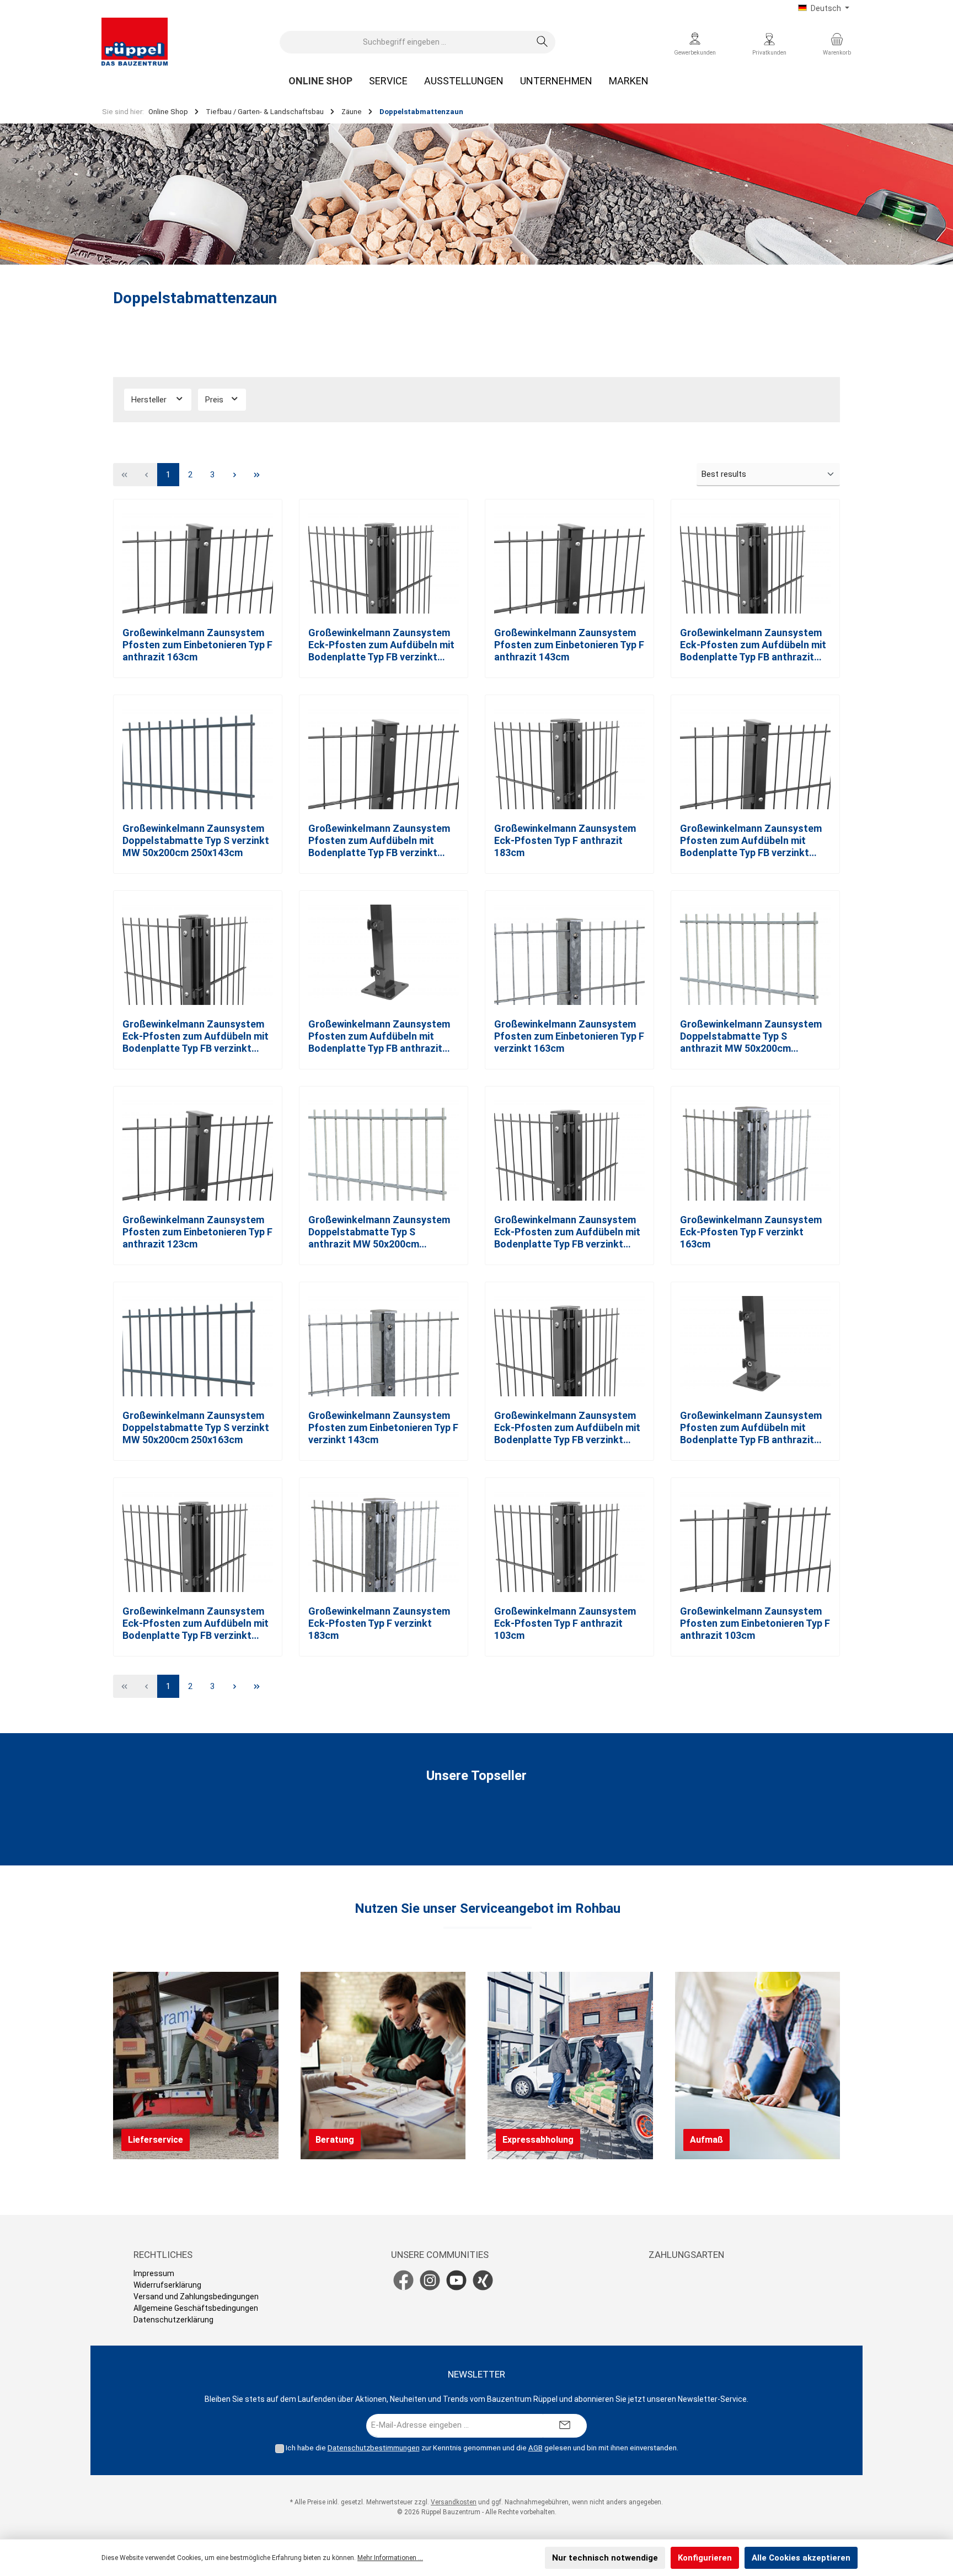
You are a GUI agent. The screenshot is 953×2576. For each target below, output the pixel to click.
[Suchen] (542, 42)
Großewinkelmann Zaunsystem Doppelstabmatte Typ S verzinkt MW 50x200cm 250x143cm (196, 840)
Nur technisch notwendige (605, 2558)
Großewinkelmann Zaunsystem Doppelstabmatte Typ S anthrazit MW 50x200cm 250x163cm (379, 1232)
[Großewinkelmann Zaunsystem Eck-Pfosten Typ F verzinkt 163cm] (755, 1150)
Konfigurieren (705, 2558)
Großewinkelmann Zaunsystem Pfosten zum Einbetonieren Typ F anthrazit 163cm (197, 645)
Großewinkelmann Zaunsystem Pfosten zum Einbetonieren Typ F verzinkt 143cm (383, 1427)
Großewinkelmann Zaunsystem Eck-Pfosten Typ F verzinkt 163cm (751, 1232)
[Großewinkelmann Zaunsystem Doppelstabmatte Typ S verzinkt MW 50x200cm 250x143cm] (198, 759)
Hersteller (150, 400)
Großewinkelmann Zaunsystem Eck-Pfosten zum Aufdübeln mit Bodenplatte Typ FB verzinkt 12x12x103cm (381, 645)
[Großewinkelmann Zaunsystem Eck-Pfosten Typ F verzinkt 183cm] (384, 1542)
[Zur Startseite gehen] (135, 42)
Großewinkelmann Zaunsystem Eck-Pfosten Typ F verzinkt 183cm (379, 1623)
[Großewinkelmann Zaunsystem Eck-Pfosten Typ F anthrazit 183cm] (569, 759)
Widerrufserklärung (167, 2285)
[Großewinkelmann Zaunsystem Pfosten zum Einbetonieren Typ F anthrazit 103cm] (755, 1542)
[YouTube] (456, 2280)
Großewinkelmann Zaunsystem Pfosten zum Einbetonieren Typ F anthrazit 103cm (755, 1623)
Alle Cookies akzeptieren (801, 2558)
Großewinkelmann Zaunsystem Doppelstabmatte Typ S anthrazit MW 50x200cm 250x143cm (751, 1036)
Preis (215, 400)
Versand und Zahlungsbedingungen (196, 2297)
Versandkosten (454, 2502)
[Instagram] (430, 2280)
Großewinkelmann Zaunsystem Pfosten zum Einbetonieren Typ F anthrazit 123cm (197, 1232)
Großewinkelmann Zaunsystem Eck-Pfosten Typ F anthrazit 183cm (565, 840)
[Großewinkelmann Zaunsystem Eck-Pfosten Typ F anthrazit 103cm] (569, 1542)
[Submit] (565, 2426)
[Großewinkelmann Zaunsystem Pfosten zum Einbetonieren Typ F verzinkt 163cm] (569, 955)
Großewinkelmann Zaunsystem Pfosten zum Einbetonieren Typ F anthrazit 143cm (569, 645)
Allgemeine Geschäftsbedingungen (196, 2308)
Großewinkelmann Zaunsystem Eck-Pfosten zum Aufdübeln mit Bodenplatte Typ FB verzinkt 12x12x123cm (196, 1036)
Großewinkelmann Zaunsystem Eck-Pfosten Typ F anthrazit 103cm (565, 1623)
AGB (536, 2448)
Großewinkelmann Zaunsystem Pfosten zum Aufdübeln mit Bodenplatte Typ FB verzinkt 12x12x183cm (751, 841)
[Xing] (483, 2280)
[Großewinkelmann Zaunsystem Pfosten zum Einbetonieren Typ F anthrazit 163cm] (198, 563)
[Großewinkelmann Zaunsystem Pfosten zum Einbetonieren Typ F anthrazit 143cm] (569, 563)
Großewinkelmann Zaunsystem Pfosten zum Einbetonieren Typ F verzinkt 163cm (569, 1036)
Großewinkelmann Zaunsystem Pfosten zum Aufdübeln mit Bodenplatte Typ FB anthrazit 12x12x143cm (379, 1036)
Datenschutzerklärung (173, 2320)
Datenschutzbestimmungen (374, 2448)
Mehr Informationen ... (390, 2558)
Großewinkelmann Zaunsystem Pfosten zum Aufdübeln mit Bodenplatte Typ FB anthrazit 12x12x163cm (751, 1428)
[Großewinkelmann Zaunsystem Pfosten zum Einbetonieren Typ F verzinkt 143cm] (384, 1346)
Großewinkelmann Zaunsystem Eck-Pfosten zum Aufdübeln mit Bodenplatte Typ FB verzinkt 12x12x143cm (567, 1428)
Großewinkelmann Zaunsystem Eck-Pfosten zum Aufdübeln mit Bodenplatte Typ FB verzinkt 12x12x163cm (567, 1232)
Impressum (154, 2273)
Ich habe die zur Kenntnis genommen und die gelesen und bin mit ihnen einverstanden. (482, 2448)
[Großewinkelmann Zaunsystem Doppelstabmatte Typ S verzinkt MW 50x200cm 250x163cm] (198, 1346)
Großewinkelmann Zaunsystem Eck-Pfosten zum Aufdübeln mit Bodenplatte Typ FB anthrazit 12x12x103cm (753, 645)
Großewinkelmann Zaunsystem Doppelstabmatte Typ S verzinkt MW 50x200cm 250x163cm (196, 1427)
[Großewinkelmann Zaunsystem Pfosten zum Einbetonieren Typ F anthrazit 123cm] (198, 1150)
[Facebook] (403, 2280)
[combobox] (405, 42)
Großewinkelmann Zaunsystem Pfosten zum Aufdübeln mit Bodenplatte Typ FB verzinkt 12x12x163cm (379, 841)
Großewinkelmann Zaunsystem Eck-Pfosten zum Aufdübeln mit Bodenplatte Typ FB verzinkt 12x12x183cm (196, 1623)
